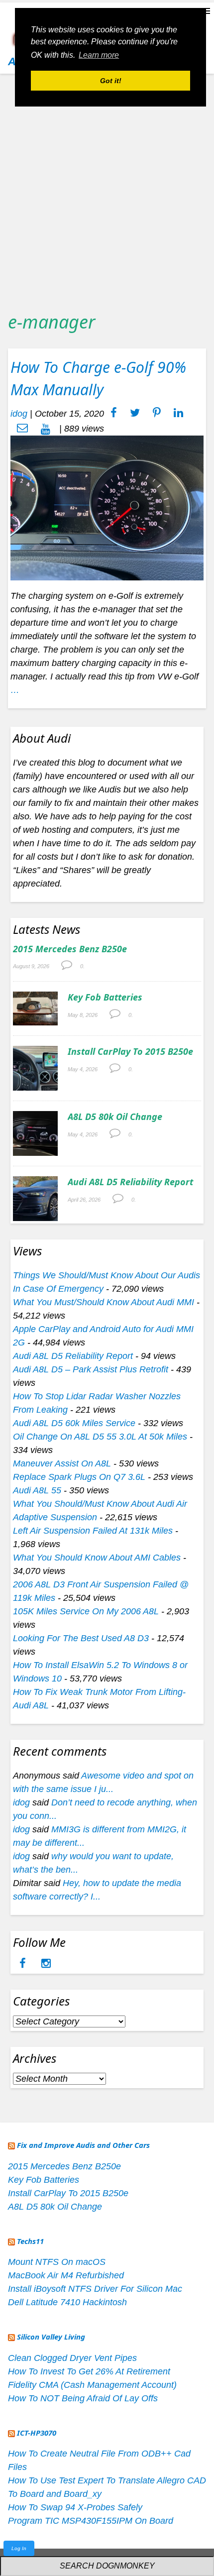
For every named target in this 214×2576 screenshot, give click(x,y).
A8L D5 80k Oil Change (115, 1117)
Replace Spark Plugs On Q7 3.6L (79, 1477)
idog (19, 414)
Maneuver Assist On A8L (62, 1463)
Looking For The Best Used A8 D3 (81, 1638)
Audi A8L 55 (37, 1490)
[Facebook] (24, 1964)
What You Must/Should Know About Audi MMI (104, 1302)
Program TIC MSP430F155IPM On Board (91, 2521)
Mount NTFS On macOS (57, 2262)
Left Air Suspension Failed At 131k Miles (93, 1531)
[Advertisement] (107, 189)
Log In (19, 2548)
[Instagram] (46, 1964)
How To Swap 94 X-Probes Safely (75, 2507)
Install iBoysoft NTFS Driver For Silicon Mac (95, 2289)
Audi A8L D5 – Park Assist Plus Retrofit (91, 1369)
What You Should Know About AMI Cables (97, 1558)
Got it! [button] (111, 81)
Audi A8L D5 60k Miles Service (74, 1423)
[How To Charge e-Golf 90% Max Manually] (107, 507)
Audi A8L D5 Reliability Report (130, 1182)
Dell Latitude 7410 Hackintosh (67, 2302)
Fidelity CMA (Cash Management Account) (92, 2385)
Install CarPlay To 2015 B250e (130, 1051)
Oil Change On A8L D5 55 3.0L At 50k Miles (100, 1437)
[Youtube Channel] (46, 429)
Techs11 (30, 2241)
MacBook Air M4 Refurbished (66, 2275)
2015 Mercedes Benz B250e (70, 949)
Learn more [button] (99, 55)
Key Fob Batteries (105, 997)
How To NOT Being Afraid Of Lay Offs (83, 2398)
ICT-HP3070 (37, 2433)
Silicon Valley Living (51, 2337)
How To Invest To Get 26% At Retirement (89, 2371)
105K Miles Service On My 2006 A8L (86, 1611)
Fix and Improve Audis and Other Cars (83, 2145)
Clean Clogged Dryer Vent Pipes (72, 2358)
